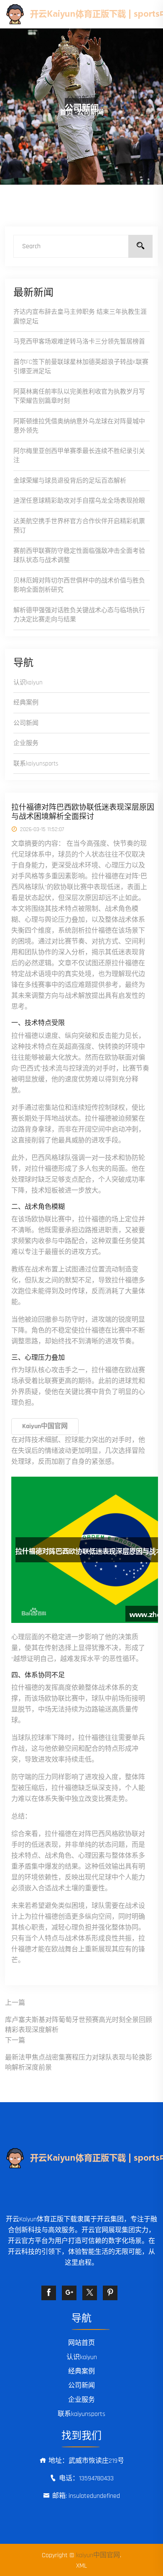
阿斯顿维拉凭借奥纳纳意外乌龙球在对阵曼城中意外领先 (79, 426)
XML (81, 2566)
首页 (66, 113)
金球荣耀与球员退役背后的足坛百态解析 (70, 481)
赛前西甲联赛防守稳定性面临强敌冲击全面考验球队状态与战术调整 (79, 556)
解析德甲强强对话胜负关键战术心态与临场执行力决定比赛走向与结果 (79, 615)
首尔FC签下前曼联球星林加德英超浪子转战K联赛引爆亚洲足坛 (81, 367)
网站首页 (81, 2343)
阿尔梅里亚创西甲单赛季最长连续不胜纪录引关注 (79, 456)
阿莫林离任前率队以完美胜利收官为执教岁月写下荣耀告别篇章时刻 (79, 397)
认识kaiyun (28, 683)
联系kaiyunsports (36, 764)
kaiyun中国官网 (98, 2555)
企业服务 (26, 743)
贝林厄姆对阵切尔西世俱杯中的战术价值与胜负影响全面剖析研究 (79, 585)
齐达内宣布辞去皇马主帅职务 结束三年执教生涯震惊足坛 (80, 317)
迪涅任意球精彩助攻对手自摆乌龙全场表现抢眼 (79, 501)
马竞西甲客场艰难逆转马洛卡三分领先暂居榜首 (79, 342)
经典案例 (26, 703)
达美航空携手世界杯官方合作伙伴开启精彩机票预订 (79, 526)
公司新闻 (26, 723)
